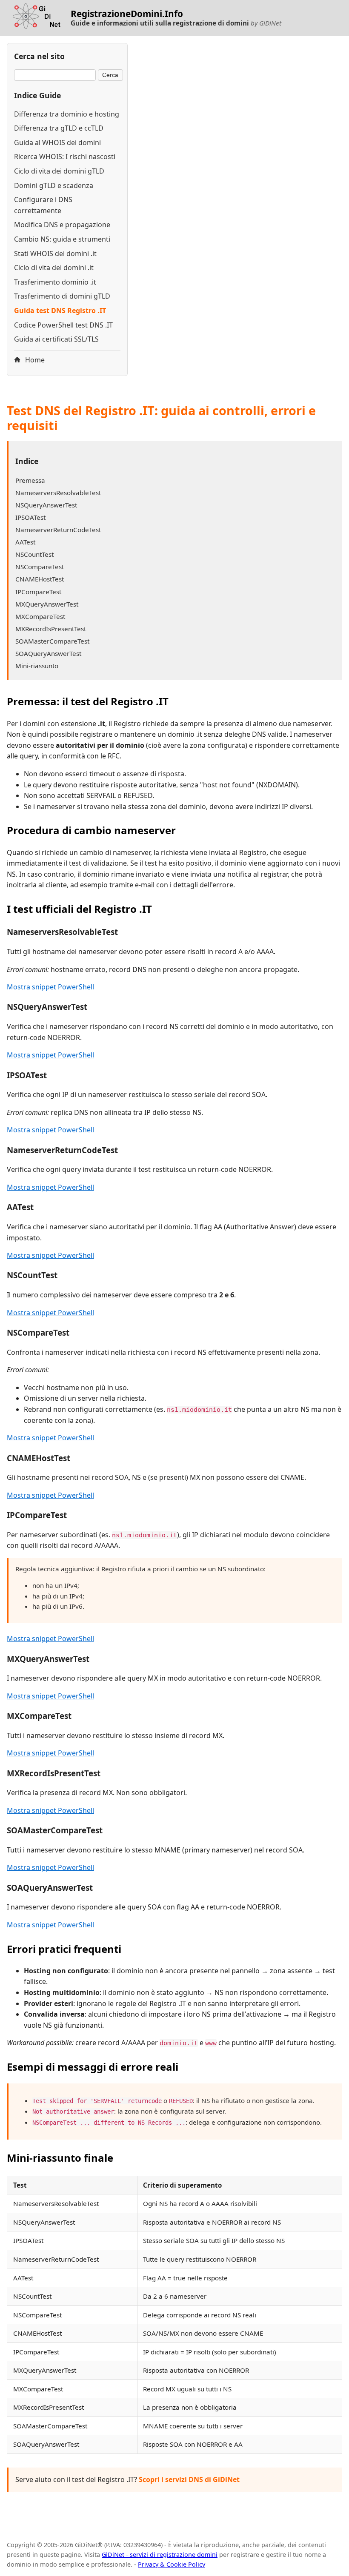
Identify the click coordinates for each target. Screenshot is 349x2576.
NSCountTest (34, 554)
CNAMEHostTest (40, 579)
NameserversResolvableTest (58, 493)
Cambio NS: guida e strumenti (62, 239)
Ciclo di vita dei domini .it (54, 268)
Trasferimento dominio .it (55, 282)
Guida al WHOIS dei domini (57, 142)
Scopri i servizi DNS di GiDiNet (189, 2479)
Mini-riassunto (37, 666)
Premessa (30, 480)
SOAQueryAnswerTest (48, 653)
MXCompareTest (40, 616)
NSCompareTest (40, 567)
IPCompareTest (38, 592)
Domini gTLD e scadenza (54, 185)
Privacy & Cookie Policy (172, 2564)
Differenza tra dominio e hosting (67, 114)
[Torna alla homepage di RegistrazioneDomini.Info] (35, 18)
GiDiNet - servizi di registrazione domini (160, 2555)
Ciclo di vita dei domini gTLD (59, 171)
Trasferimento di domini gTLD (62, 296)
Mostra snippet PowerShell (50, 987)
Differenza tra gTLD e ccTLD (59, 128)
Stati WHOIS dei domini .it (55, 254)
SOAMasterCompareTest (52, 641)
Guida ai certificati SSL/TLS (56, 339)
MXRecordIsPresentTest (51, 629)
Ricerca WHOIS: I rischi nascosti (65, 157)
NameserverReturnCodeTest (58, 530)
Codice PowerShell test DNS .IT (63, 325)
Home (34, 360)
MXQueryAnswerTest (47, 604)
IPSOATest (30, 517)
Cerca (110, 75)
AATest (25, 542)
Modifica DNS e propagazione (62, 225)
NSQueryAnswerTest (46, 505)
